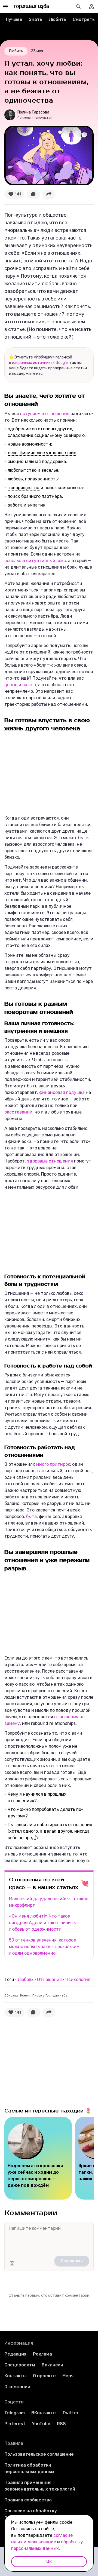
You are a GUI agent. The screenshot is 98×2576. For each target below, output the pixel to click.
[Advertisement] (45, 773)
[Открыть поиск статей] (78, 7)
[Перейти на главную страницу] (32, 7)
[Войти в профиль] (91, 7)
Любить (57, 19)
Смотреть (84, 19)
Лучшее (14, 19)
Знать (36, 19)
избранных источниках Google (40, 363)
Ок (49, 2561)
